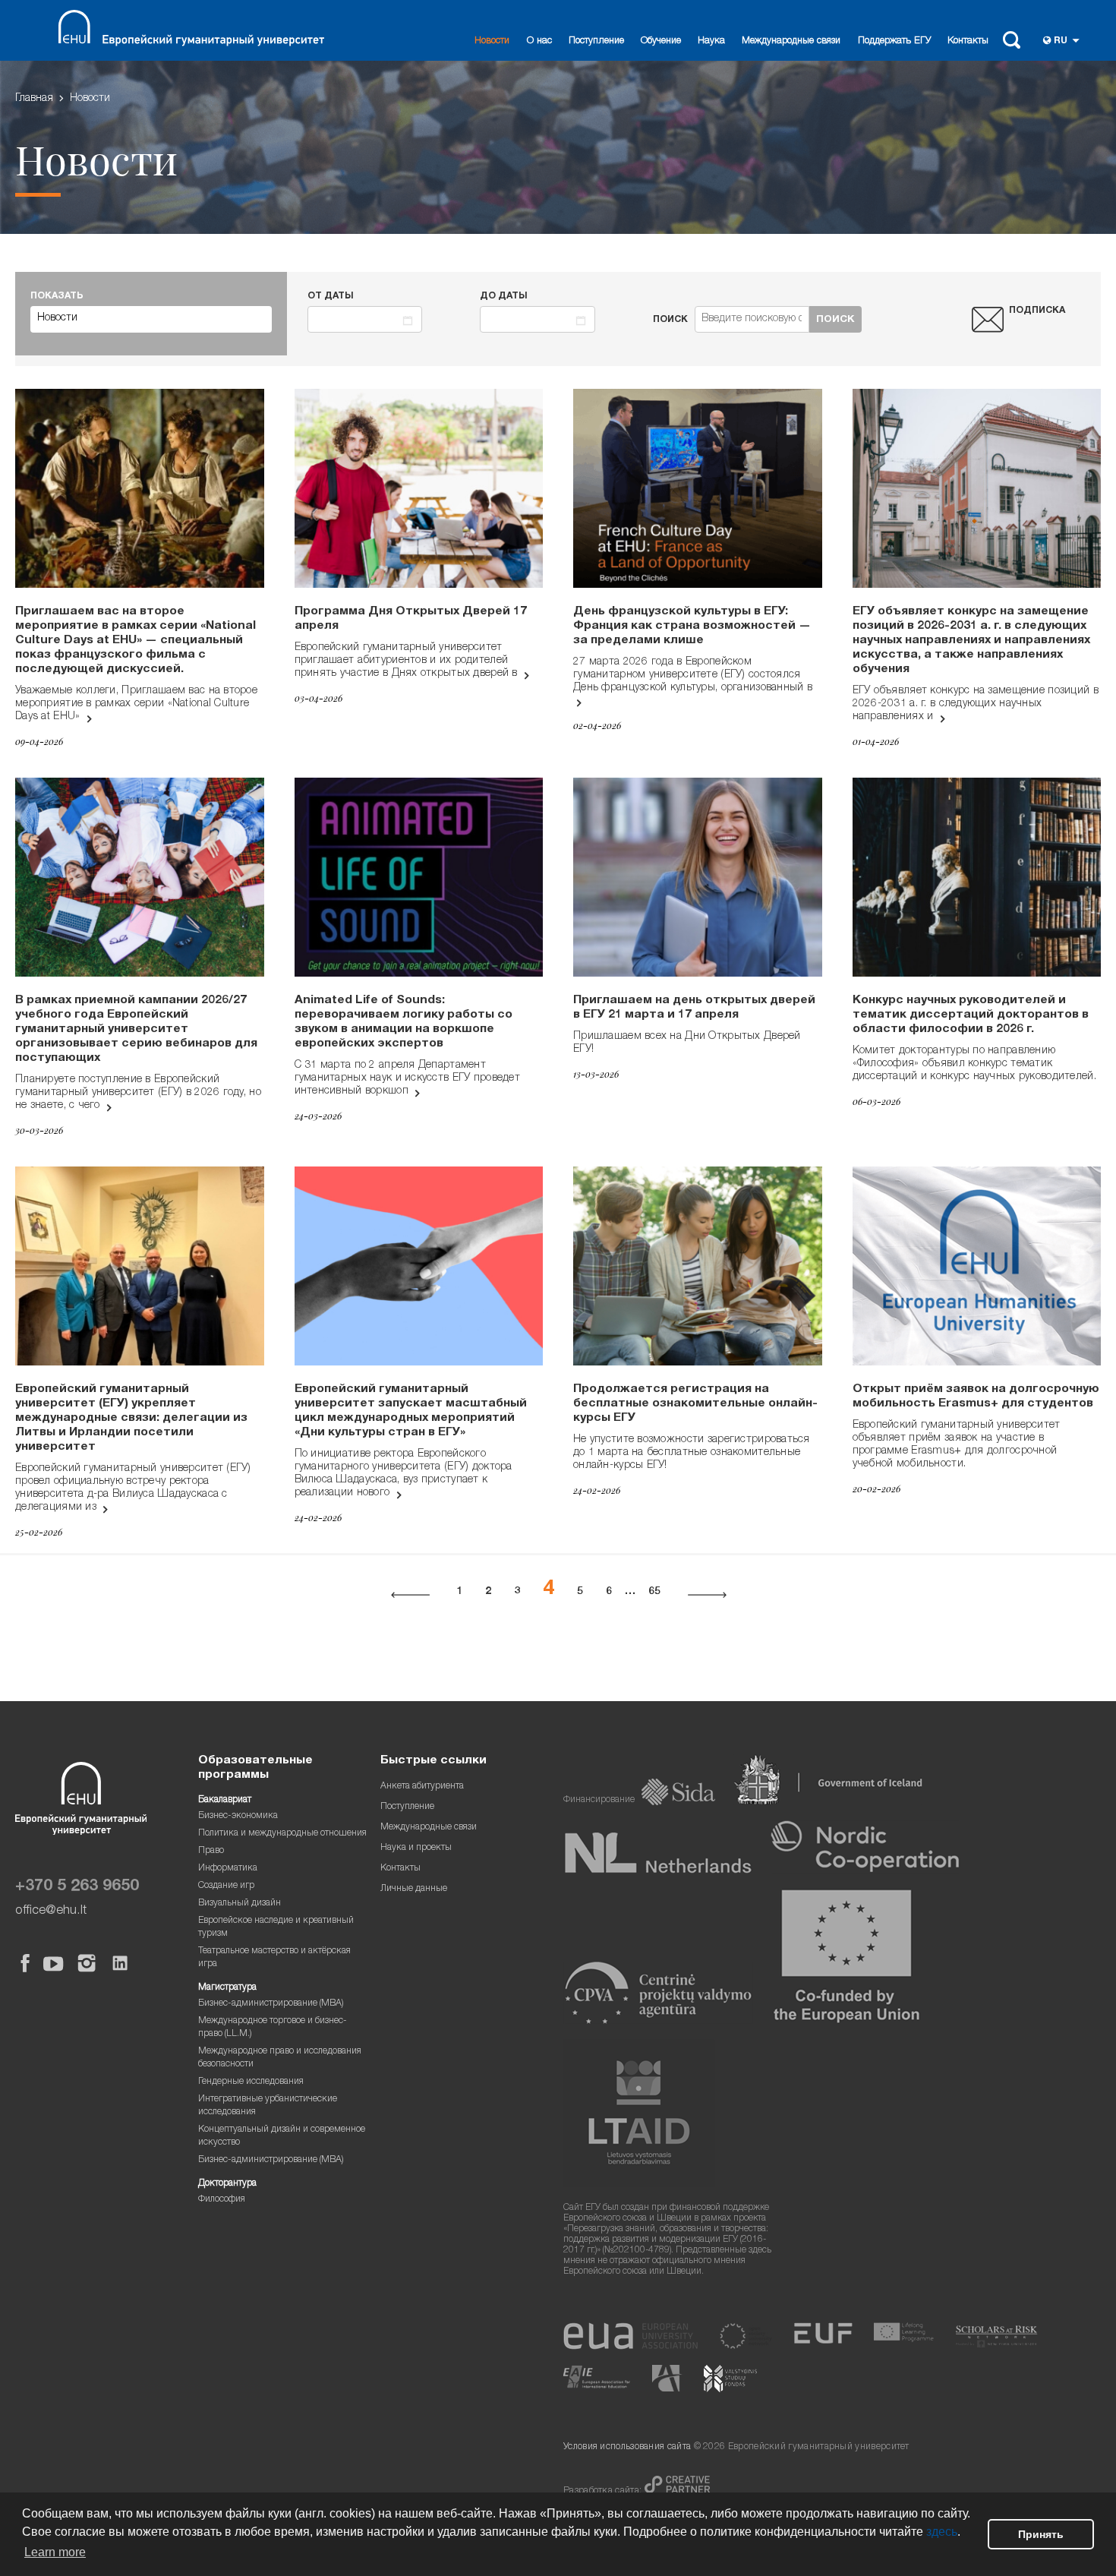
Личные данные (414, 1889)
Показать (57, 297)
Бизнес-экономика (238, 1816)
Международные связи (791, 41)
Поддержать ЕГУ (894, 41)
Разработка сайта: (604, 2491)
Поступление (596, 41)
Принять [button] (1041, 2534)
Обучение (661, 41)
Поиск (670, 320)
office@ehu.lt (51, 1911)
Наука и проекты (416, 1848)
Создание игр (226, 1886)
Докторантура (227, 2184)
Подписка (1037, 311)
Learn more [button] (55, 2552)
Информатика (228, 1869)
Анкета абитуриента (422, 1787)
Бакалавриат (225, 1800)
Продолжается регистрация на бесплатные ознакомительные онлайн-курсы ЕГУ (695, 1404)
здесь (942, 2532)
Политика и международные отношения (282, 1834)
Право (211, 1851)
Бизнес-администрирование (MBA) (271, 2004)
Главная (34, 99)
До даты (504, 297)
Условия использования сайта (627, 2447)
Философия (222, 2200)
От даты (331, 297)
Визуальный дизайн (240, 1904)
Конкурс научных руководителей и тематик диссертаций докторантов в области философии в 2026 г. (971, 1015)
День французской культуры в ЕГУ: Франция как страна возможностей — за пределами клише (692, 627)
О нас (539, 41)
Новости (492, 41)
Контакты (968, 41)
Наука (711, 41)
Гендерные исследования (251, 2082)
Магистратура (227, 1988)
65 (654, 1592)
